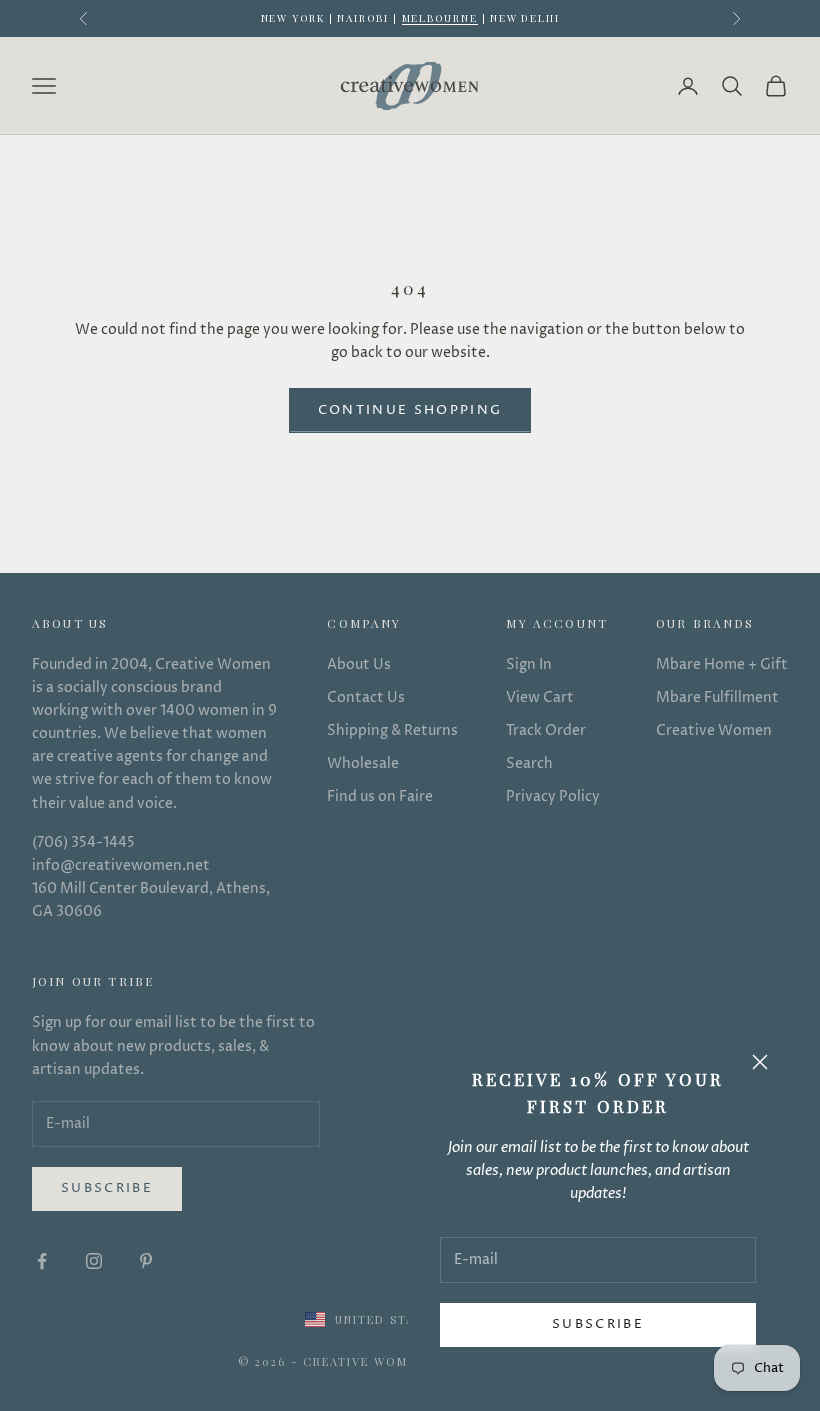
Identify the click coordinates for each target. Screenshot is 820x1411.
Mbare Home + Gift (722, 664)
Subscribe (598, 1324)
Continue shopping (410, 410)
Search (529, 763)
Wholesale (363, 763)
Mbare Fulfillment (717, 697)
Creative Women (714, 730)
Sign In (529, 664)
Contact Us (366, 697)
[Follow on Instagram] (94, 1261)
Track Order (546, 730)
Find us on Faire (380, 796)
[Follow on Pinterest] (146, 1261)
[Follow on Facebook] (42, 1261)
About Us (359, 664)
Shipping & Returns (392, 730)
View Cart (540, 697)
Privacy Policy (553, 796)
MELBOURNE (440, 18)
